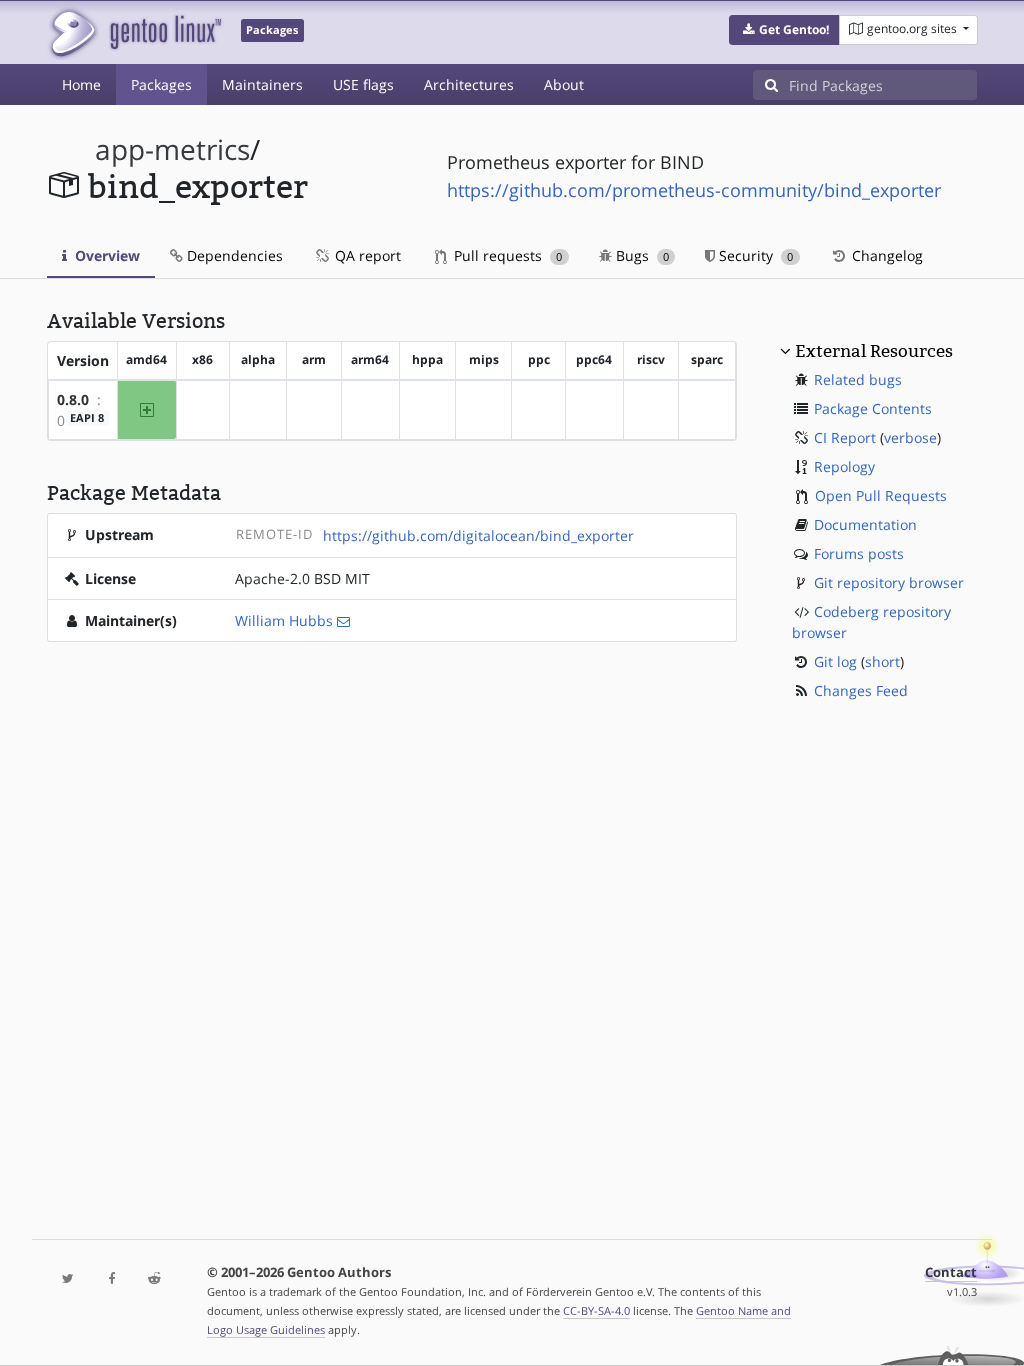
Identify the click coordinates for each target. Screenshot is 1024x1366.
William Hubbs (284, 620)
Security (754, 255)
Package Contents (873, 408)
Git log (835, 661)
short (882, 661)
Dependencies (233, 255)
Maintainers (262, 84)
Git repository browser (889, 582)
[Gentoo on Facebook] (111, 1279)
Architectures (469, 84)
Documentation (865, 524)
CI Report (845, 437)
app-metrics (172, 149)
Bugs (640, 255)
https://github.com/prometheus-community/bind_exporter (694, 190)
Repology (844, 466)
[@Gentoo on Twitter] (68, 1279)
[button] (784, 30)
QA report (366, 255)
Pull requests (506, 255)
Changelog (885, 255)
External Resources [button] (874, 351)
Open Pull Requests (881, 495)
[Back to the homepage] (134, 32)
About (564, 84)
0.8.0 (73, 399)
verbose (910, 437)
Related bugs (858, 379)
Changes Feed (861, 690)
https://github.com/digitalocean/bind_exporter (478, 535)
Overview (105, 255)
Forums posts (859, 553)
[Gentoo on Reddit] (154, 1279)
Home (81, 84)
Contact (951, 1272)
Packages (161, 84)
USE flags (363, 84)
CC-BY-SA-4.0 (596, 1310)
